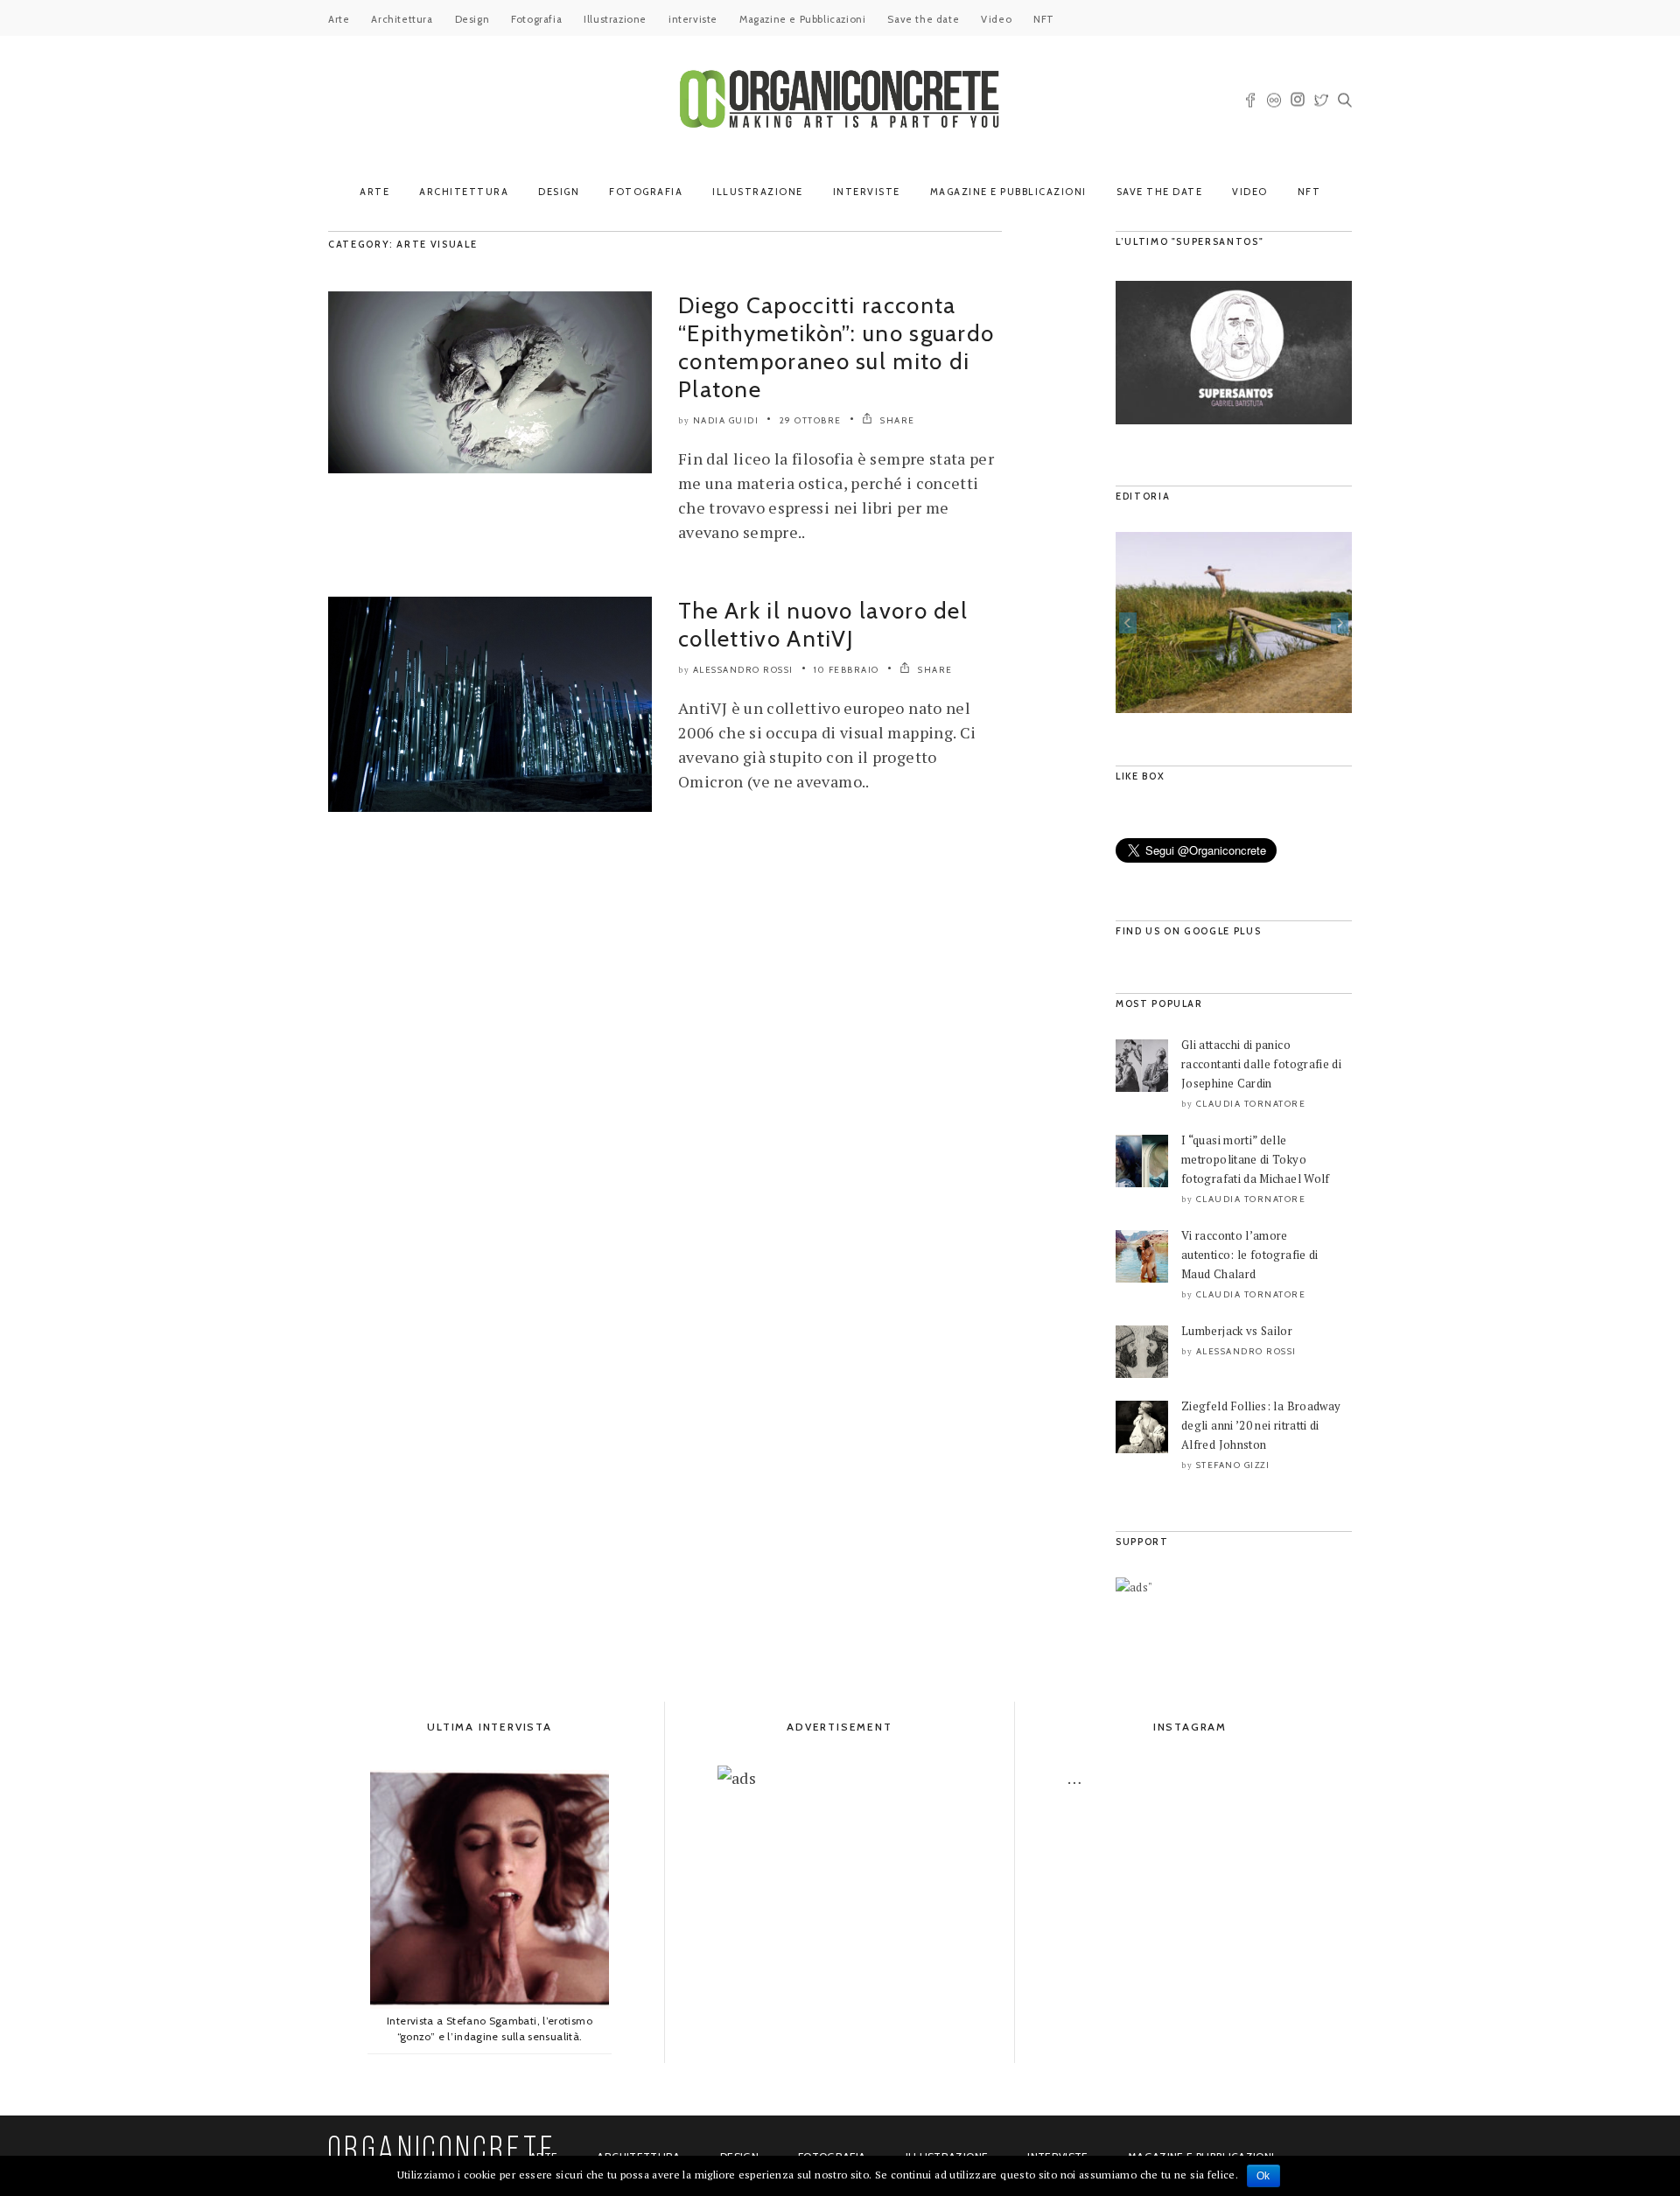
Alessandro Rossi (743, 670)
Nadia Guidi (726, 420)
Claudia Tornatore (1251, 1104)
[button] (1128, 623)
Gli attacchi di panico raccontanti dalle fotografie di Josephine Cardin (1261, 1064)
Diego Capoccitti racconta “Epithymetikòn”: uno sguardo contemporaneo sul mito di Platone (836, 347)
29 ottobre (811, 420)
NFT (1044, 19)
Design (472, 19)
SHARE (896, 420)
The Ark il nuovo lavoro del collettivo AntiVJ (823, 625)
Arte (339, 19)
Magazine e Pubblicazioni (802, 19)
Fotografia (536, 19)
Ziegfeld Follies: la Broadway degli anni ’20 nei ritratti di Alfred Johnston (1261, 1425)
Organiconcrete (442, 2151)
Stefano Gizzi (1233, 1465)
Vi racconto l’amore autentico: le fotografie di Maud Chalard (1250, 1255)
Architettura (402, 19)
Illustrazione (615, 19)
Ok (1263, 2176)
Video (996, 19)
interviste (693, 19)
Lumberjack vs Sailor (1237, 1331)
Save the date (923, 19)
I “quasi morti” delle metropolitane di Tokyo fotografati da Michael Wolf (1256, 1159)
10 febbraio (847, 670)
